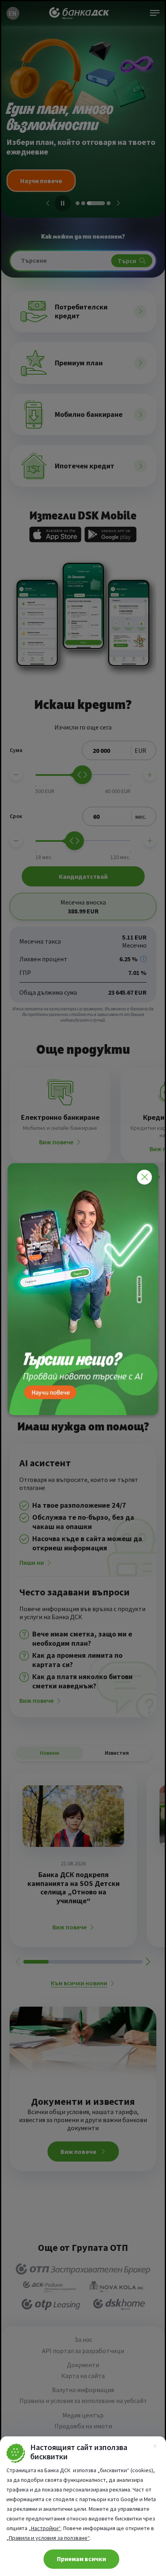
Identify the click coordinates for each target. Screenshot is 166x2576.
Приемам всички (81, 2559)
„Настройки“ (45, 2528)
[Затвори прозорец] (144, 1177)
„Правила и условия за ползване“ (48, 2538)
